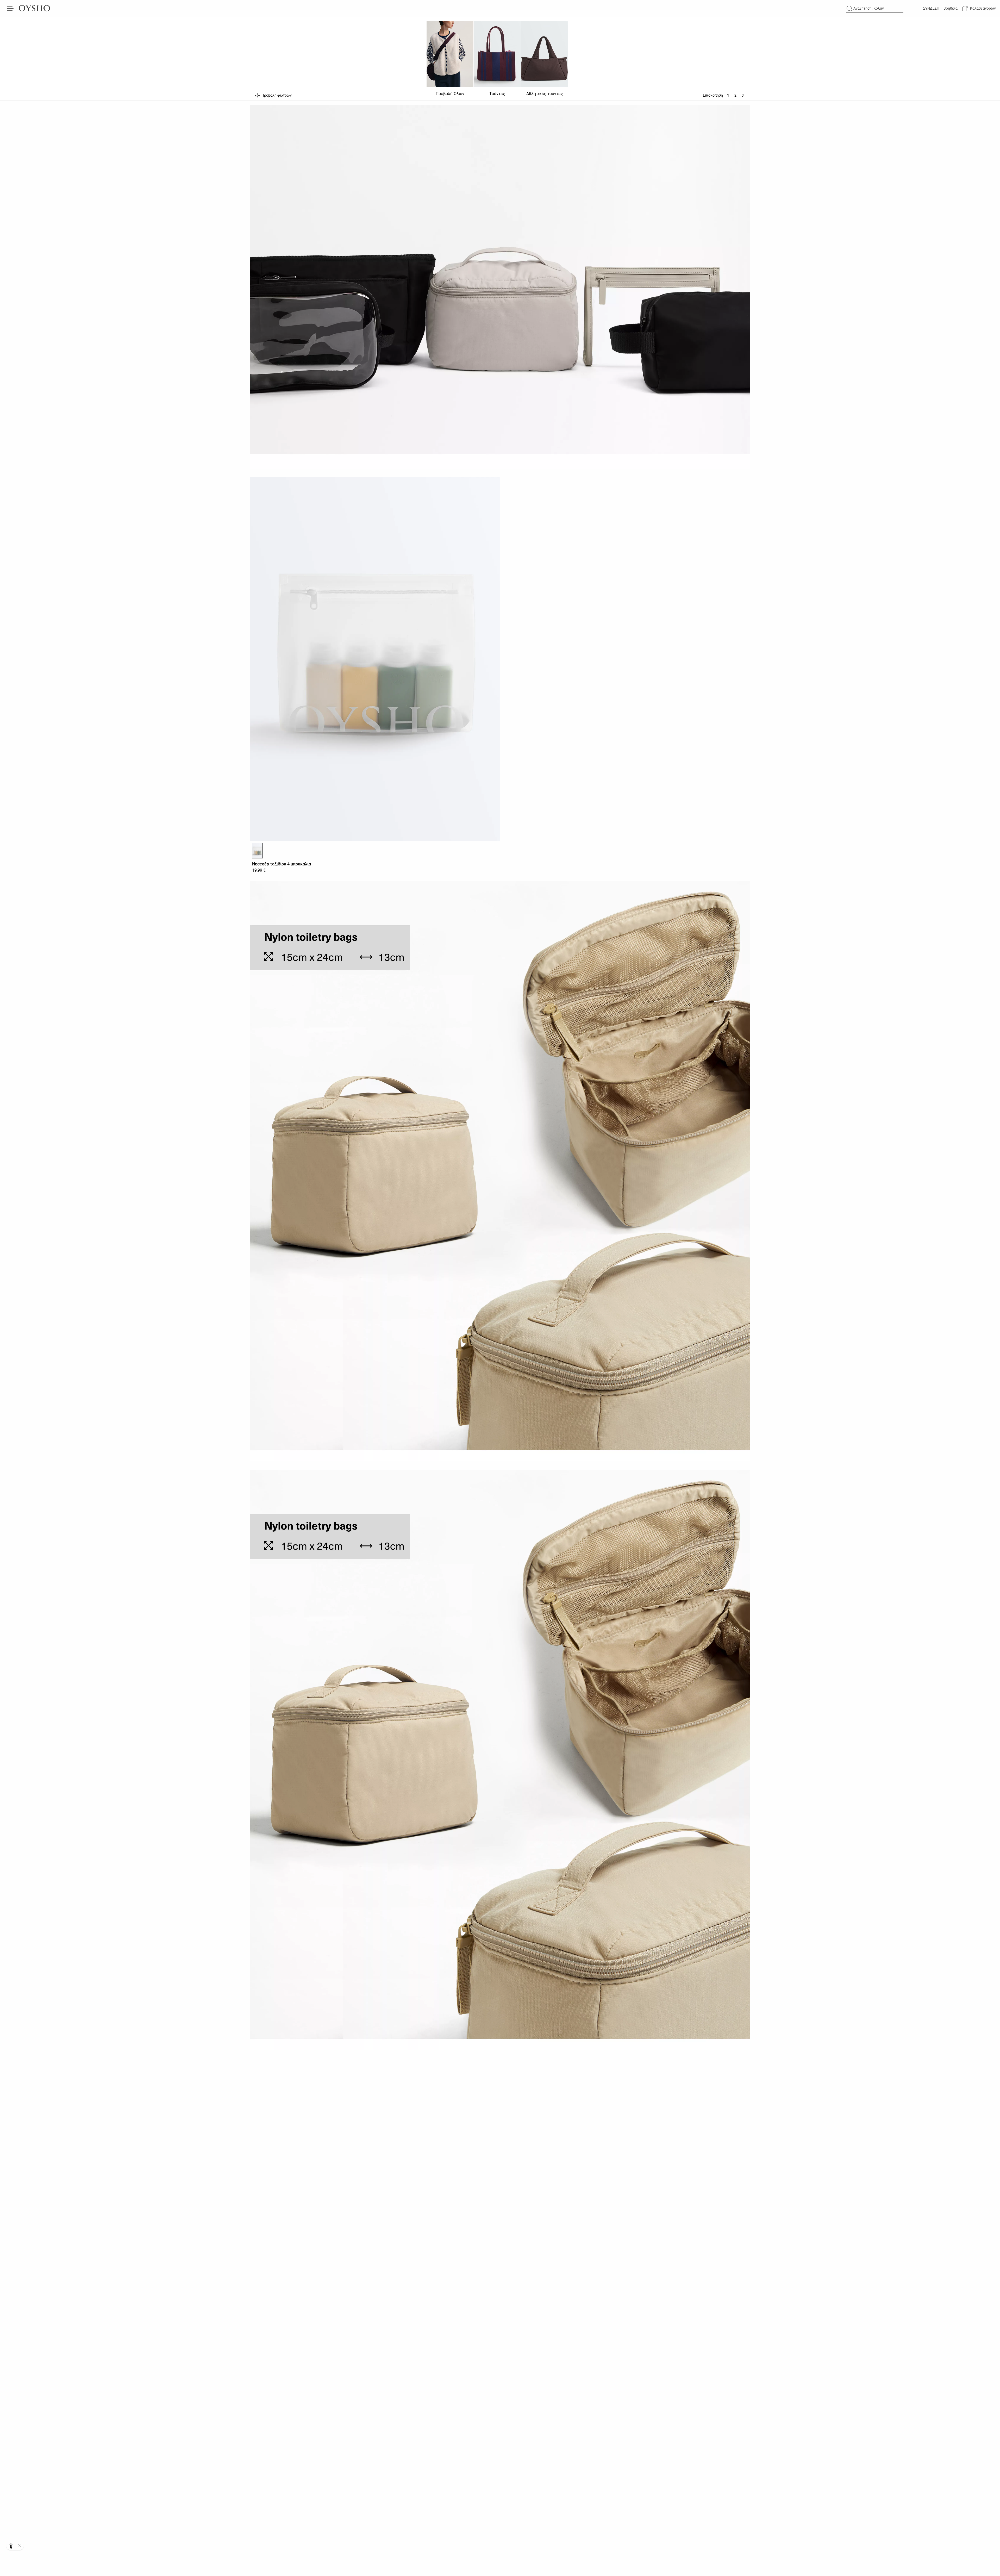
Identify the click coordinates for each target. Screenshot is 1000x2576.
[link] (931, 8)
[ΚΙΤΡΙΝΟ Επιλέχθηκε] (257, 851)
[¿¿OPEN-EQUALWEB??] (15, 2546)
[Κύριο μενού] (10, 8)
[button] (979, 8)
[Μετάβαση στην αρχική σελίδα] (34, 8)
